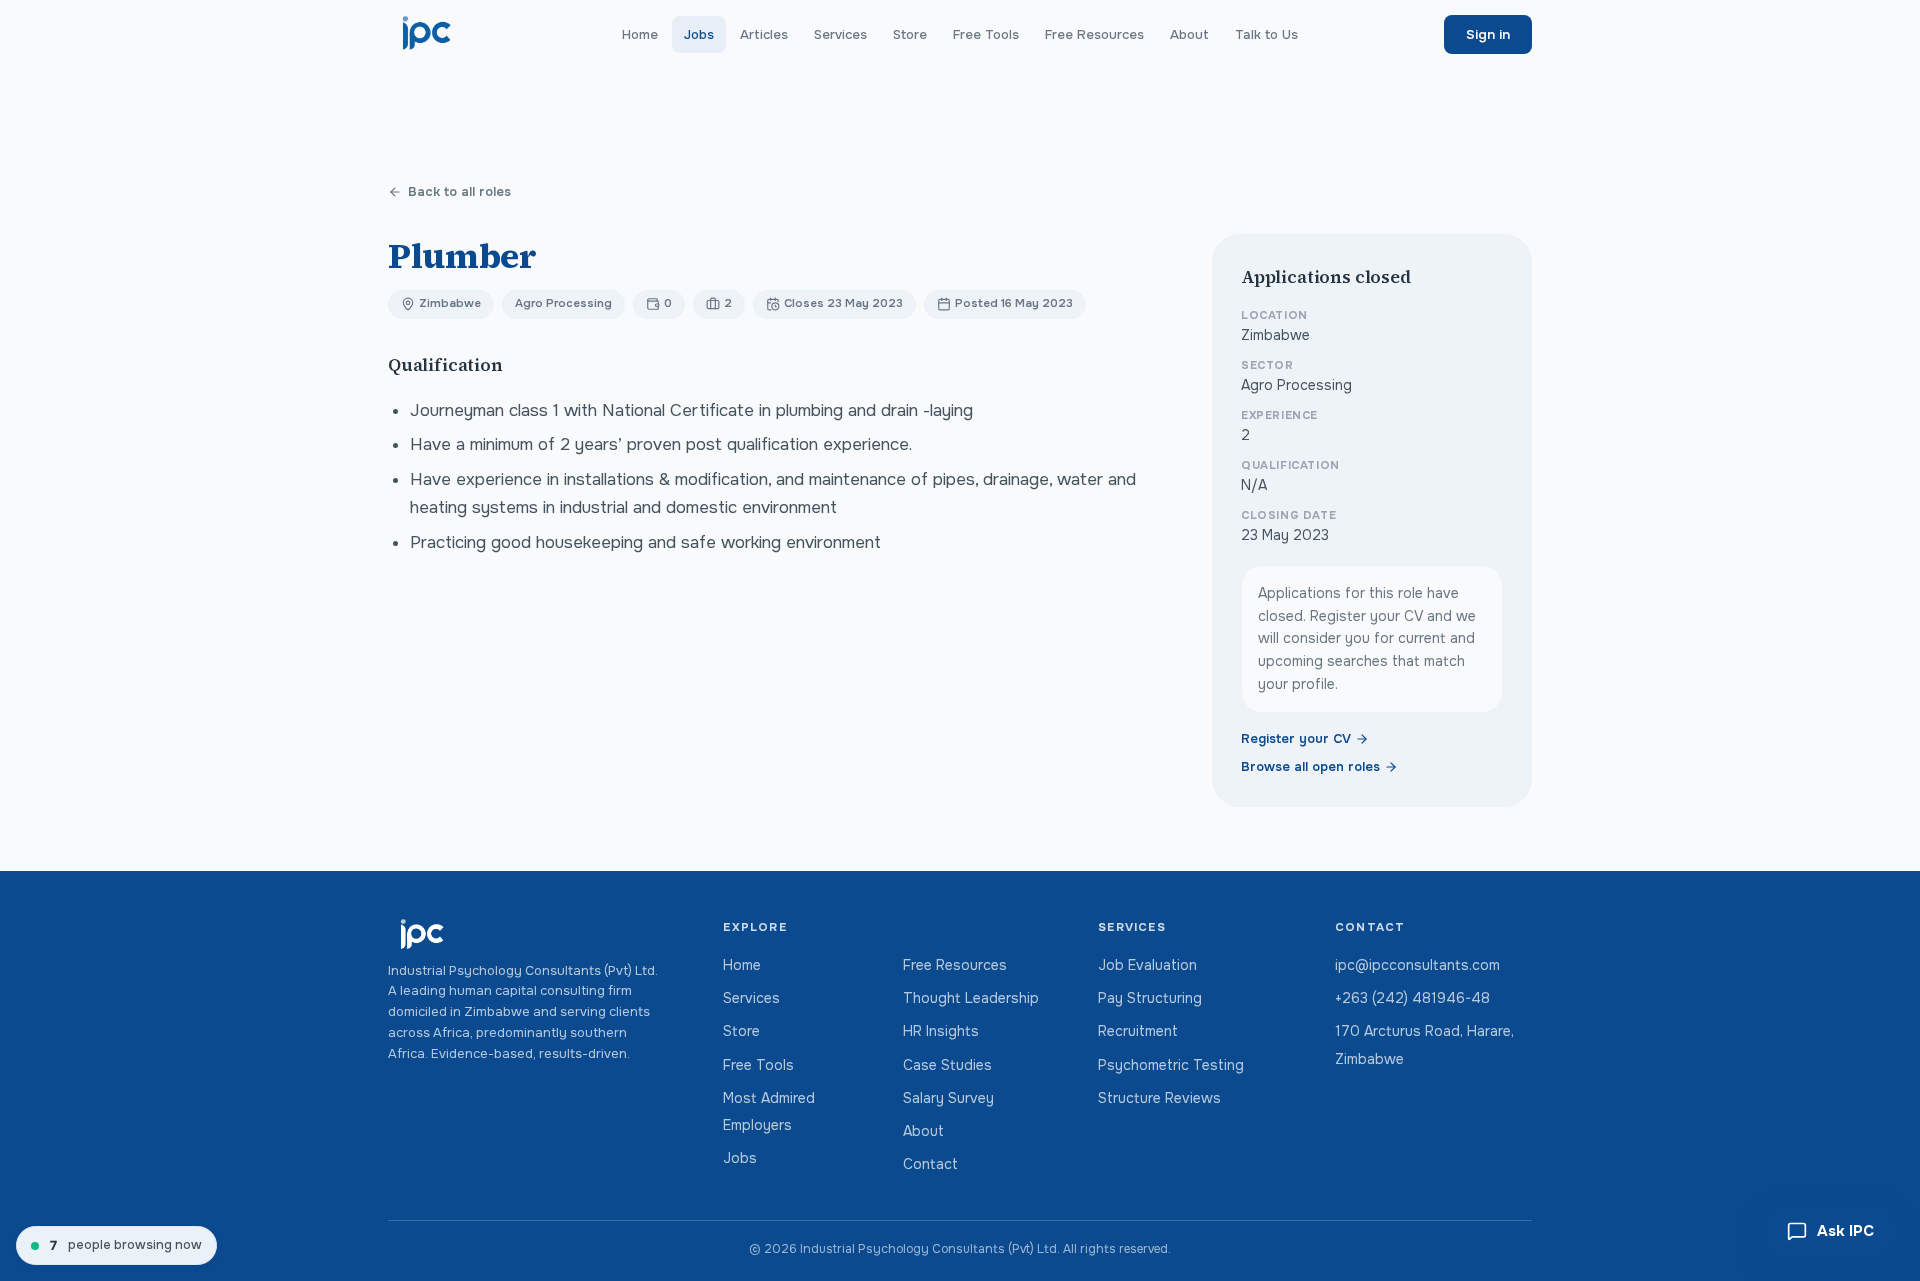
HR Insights (941, 1031)
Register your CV (1296, 739)
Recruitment (1138, 1031)
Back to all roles (459, 192)
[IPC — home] (427, 34)
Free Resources (1094, 34)
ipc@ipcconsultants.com (1417, 965)
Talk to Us (1266, 34)
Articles (764, 34)
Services (840, 34)
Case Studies (947, 1065)
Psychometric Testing (1171, 1065)
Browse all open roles (1310, 767)
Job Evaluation (1147, 965)
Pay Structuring (1150, 998)
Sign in (1488, 34)
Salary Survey (948, 1098)
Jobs (699, 34)
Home (640, 34)
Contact (930, 1164)
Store (910, 34)
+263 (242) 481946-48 (1412, 998)
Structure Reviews (1159, 1098)
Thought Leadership (971, 998)
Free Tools (986, 34)
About (1189, 34)
